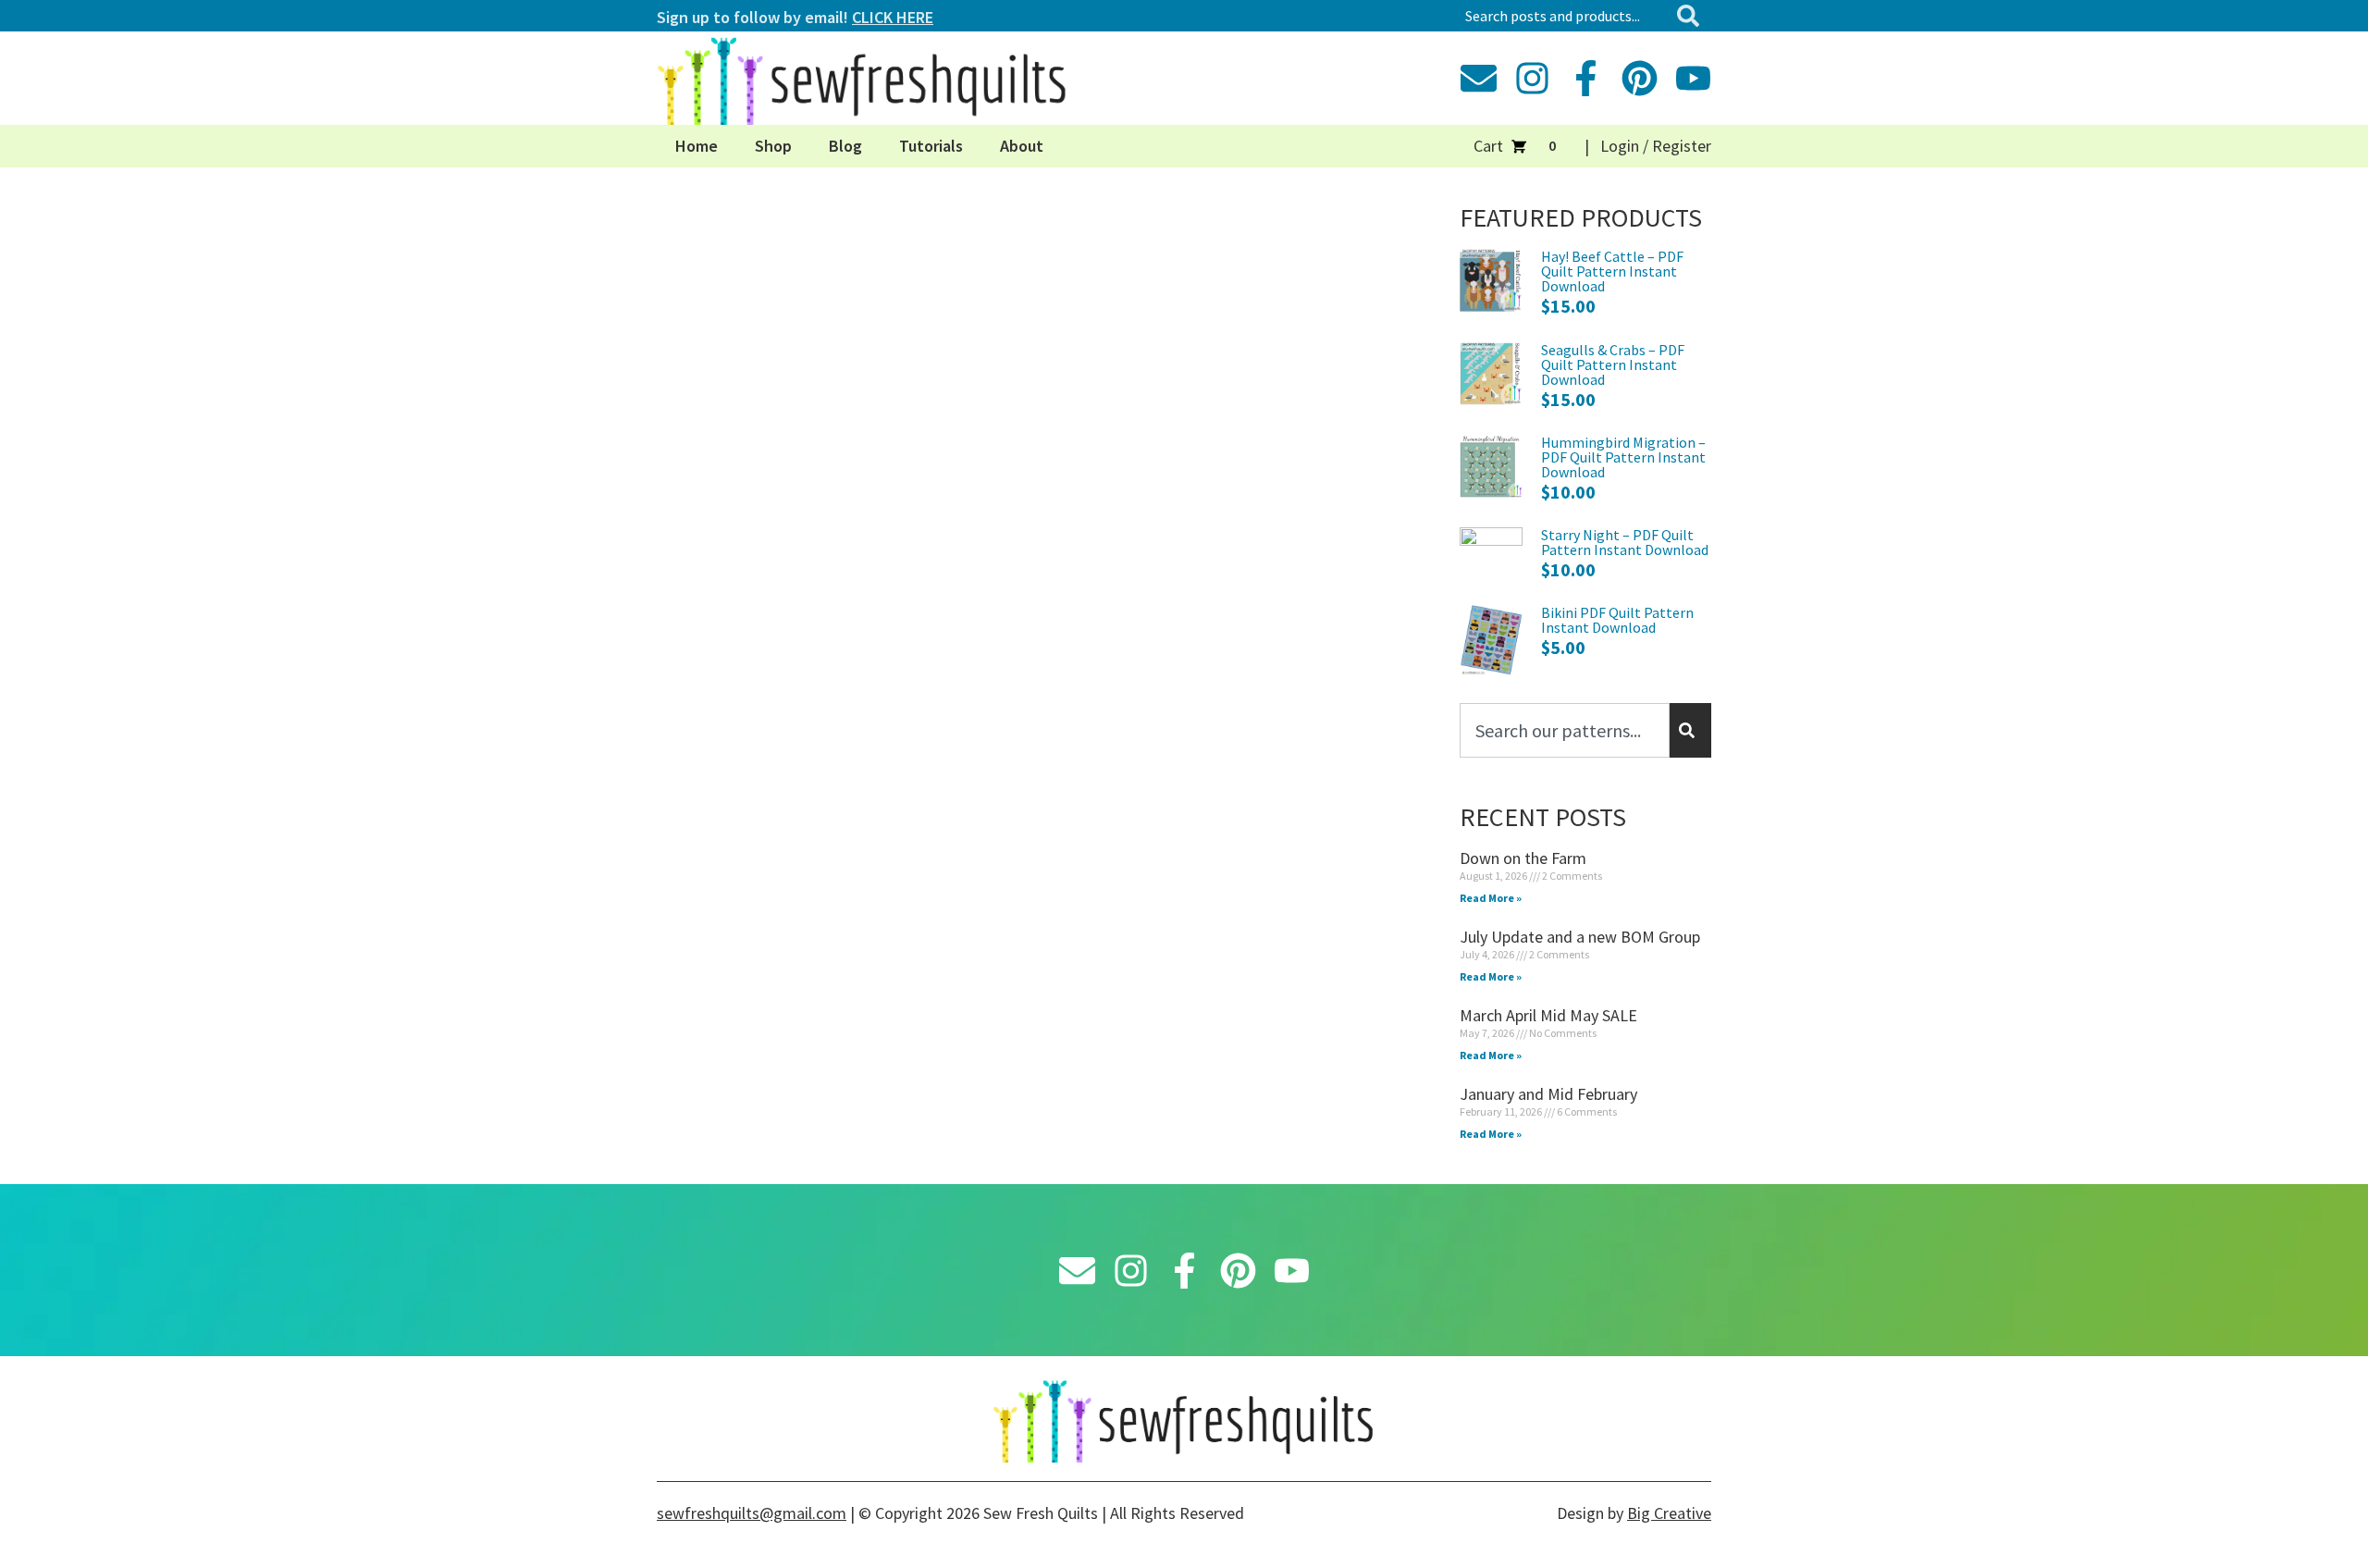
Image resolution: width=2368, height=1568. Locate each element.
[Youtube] (1693, 78)
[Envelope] (1479, 78)
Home (697, 146)
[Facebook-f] (1586, 78)
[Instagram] (1532, 78)
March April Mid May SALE (1548, 1015)
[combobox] (1563, 16)
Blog (845, 146)
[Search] (1692, 16)
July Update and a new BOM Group (1580, 937)
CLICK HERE (893, 17)
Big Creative (1669, 1513)
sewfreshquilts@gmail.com (752, 1513)
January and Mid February (1548, 1094)
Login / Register (1656, 146)
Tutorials (931, 146)
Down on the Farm (1523, 858)
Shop (773, 146)
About (1022, 146)
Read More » (1491, 898)
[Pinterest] (1640, 78)
